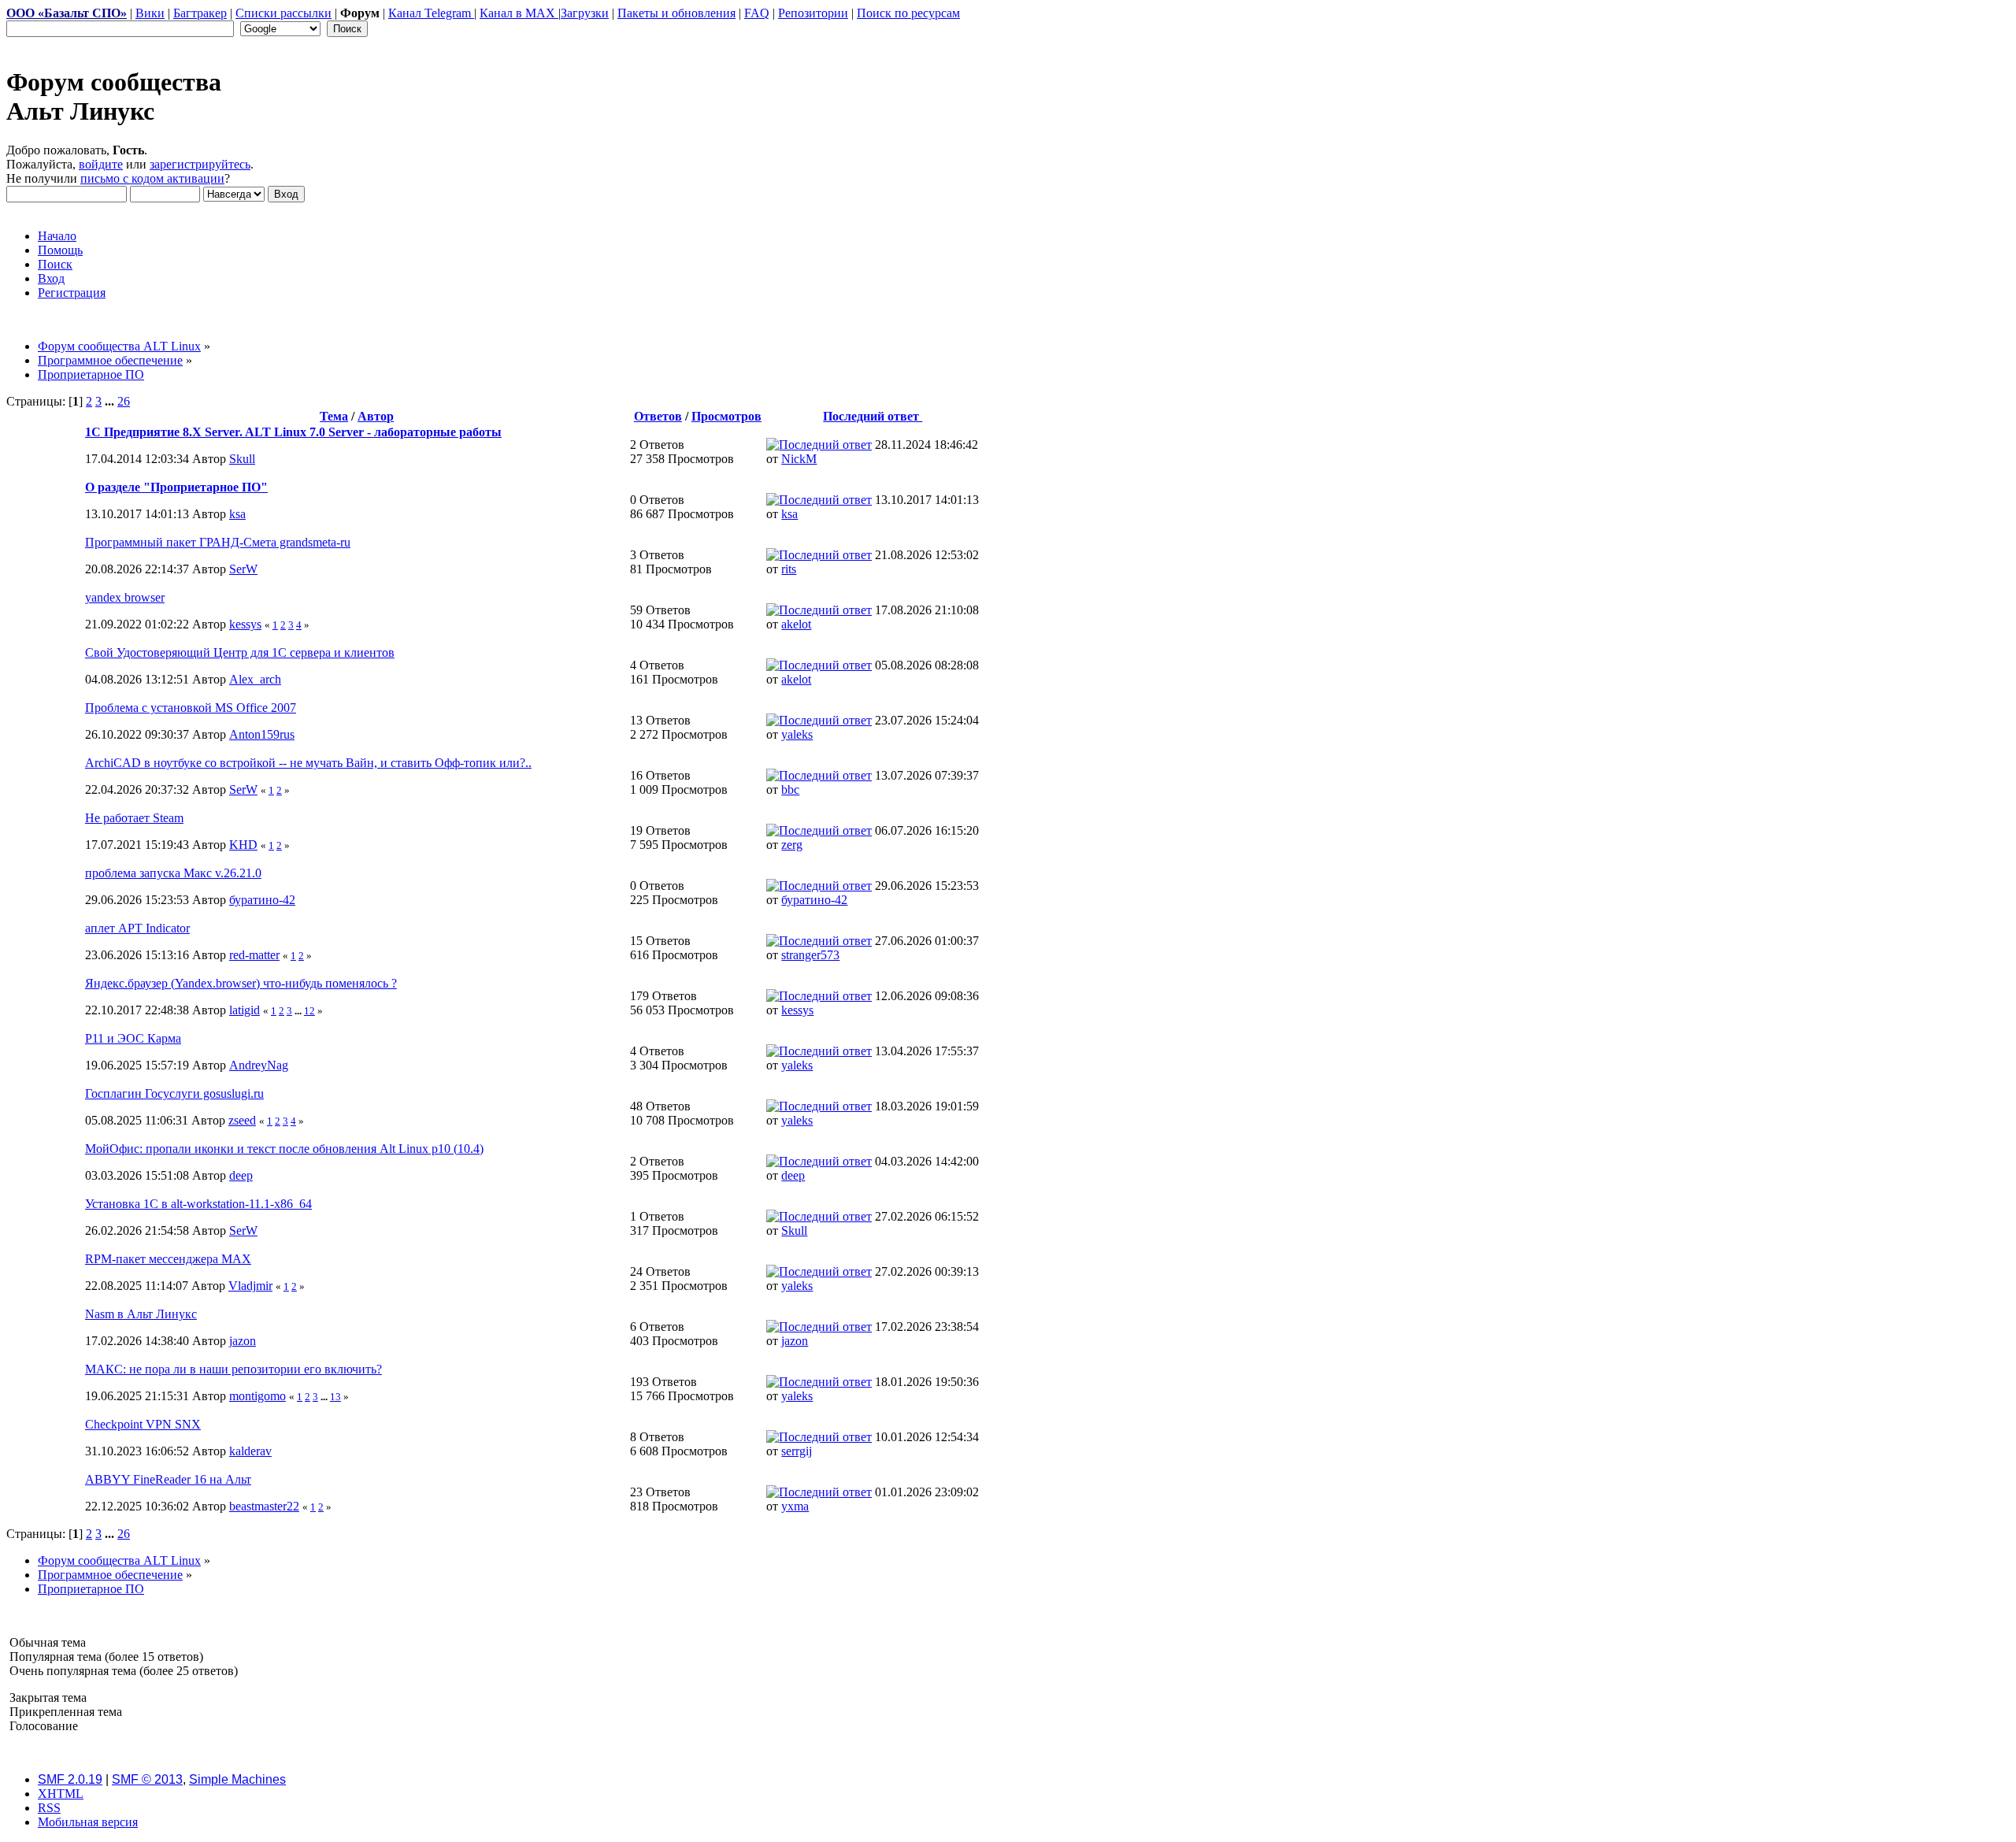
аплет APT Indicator (137, 928)
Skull (242, 459)
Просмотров (726, 416)
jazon (243, 1341)
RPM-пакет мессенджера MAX (168, 1259)
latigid (245, 1010)
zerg (792, 845)
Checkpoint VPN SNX (143, 1424)
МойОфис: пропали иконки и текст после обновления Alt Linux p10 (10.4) (284, 1149)
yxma (795, 1506)
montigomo (258, 1396)
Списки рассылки (283, 13)
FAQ (757, 13)
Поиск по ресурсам (908, 13)
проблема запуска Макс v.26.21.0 (173, 873)
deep (241, 1175)
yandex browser (125, 597)
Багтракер (200, 13)
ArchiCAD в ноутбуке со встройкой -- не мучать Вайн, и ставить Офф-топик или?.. (308, 763)
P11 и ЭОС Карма (133, 1038)
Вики (150, 13)
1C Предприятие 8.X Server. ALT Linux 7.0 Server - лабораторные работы (293, 432)
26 (124, 401)
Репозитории (813, 13)
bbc (790, 789)
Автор (376, 416)
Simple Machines (237, 1779)
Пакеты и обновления (676, 13)
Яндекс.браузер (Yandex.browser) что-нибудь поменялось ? (241, 983)
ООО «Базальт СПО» (67, 13)
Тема (334, 416)
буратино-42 (262, 900)
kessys (245, 624)
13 (335, 1397)
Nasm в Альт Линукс (141, 1314)
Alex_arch (255, 679)
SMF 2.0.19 (70, 1779)
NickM (799, 459)
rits (789, 569)
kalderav (250, 1451)
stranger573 (810, 955)
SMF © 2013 (147, 1779)
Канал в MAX (519, 13)
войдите (101, 164)
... (111, 401)
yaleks (797, 734)
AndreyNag (259, 1065)
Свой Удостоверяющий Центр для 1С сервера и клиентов (240, 652)
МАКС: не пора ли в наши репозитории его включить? (233, 1369)
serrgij (797, 1451)
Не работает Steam (134, 818)
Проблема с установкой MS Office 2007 (191, 708)
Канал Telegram (431, 13)
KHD (243, 845)
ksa (237, 514)
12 (309, 1011)
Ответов (658, 416)
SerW (243, 569)
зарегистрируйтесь (200, 164)
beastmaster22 (264, 1506)
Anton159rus (262, 734)
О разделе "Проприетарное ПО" (176, 487)
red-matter (254, 955)
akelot (796, 624)
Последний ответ (873, 416)
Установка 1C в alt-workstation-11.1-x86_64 (198, 1204)
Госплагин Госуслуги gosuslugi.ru (174, 1093)
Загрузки (585, 13)
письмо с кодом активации (152, 178)
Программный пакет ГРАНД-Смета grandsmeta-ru (218, 542)
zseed (242, 1120)
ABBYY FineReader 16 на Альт (168, 1479)
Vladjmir (250, 1286)
